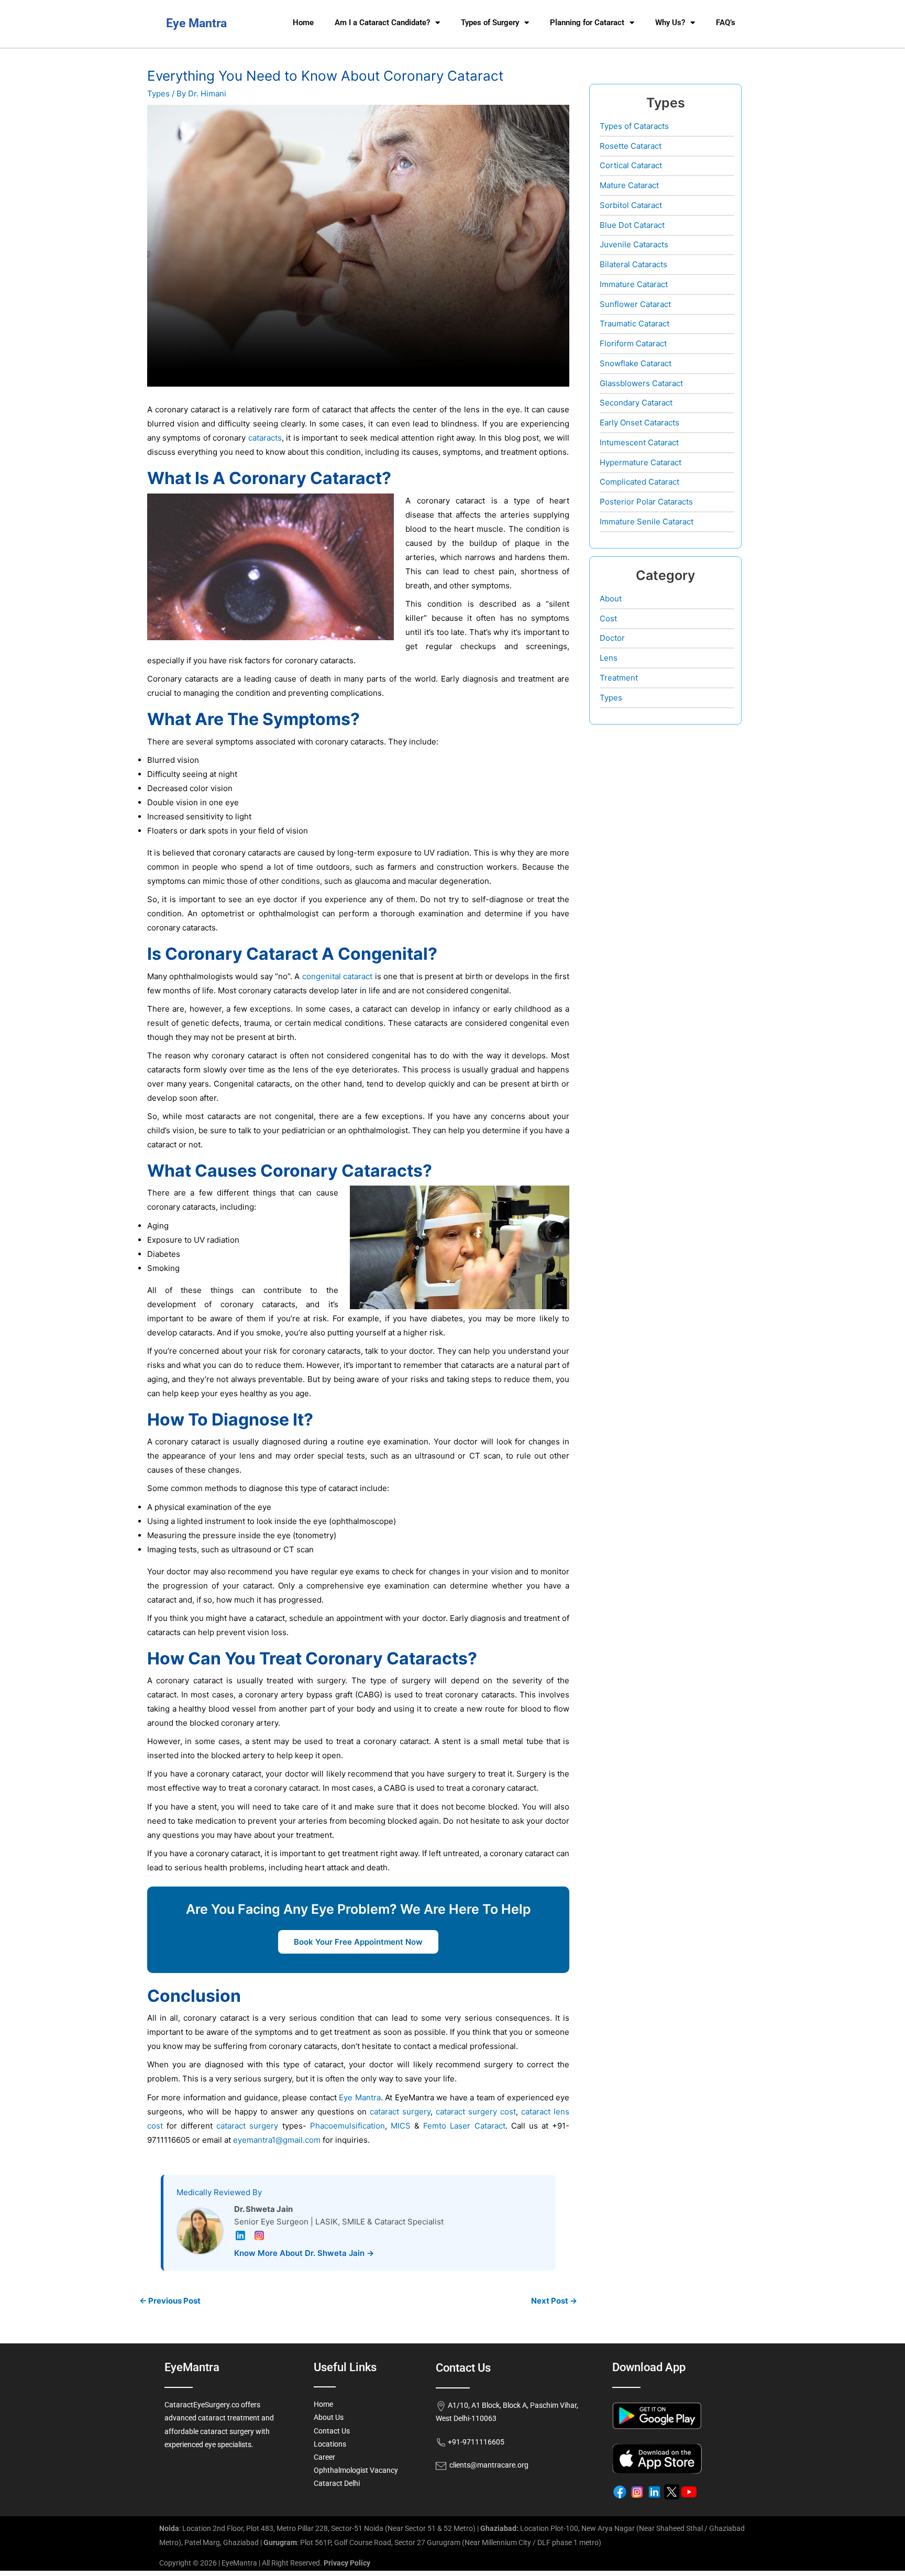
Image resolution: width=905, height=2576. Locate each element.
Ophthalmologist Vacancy (356, 2470)
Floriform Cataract (633, 343)
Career (324, 2457)
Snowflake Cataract (636, 363)
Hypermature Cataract (641, 462)
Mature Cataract (629, 185)
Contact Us (332, 2431)
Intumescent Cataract (639, 442)
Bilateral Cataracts (633, 264)
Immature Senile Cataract (647, 522)
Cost (608, 618)
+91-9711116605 (475, 2442)
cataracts (265, 438)
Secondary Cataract (636, 403)
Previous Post (170, 2301)
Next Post (554, 2301)
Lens (609, 658)
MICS (401, 2126)
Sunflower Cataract (635, 304)
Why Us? (670, 23)
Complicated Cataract (639, 482)
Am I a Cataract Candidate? (382, 23)
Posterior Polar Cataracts (646, 502)
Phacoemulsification (347, 2126)
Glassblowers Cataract (641, 383)
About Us (329, 2417)
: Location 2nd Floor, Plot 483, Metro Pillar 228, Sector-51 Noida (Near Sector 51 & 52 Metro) (317, 2528)
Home (303, 23)
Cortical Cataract (631, 165)
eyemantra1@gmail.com (277, 2140)
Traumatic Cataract (634, 324)
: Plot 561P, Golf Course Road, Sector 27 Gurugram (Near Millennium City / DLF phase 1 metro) (432, 2542)
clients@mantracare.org (487, 2465)
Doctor (612, 638)
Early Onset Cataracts (639, 423)
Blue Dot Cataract (632, 225)
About (611, 599)
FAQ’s (726, 23)
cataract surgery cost (476, 2112)
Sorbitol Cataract (631, 205)
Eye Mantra (360, 2097)
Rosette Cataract (631, 146)
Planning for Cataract (587, 23)
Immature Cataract (634, 284)
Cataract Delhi (337, 2483)
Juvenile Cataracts (634, 244)
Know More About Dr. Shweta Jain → (304, 2253)
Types (158, 94)
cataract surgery (400, 2112)
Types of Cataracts (634, 126)
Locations (330, 2444)
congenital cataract (337, 976)
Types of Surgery (490, 23)
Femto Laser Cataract (464, 2126)
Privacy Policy (347, 2563)
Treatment (619, 678)
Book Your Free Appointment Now (358, 1942)
